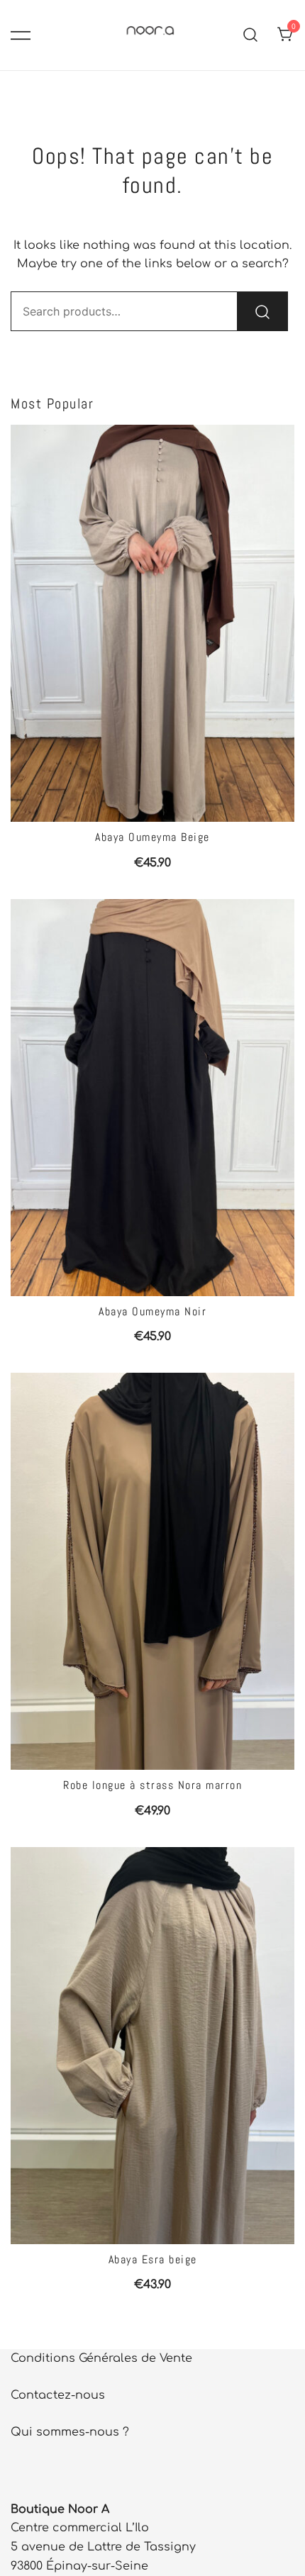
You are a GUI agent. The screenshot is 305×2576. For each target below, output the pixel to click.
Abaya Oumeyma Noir (152, 1311)
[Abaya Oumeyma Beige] (152, 623)
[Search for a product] (251, 35)
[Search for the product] (262, 311)
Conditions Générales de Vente (101, 2358)
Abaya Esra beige (153, 2259)
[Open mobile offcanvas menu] (21, 35)
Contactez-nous (58, 2395)
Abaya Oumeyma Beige (152, 837)
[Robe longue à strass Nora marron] (152, 1571)
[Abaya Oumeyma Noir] (152, 1098)
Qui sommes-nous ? (70, 2432)
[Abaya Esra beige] (152, 2046)
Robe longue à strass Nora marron (152, 1785)
